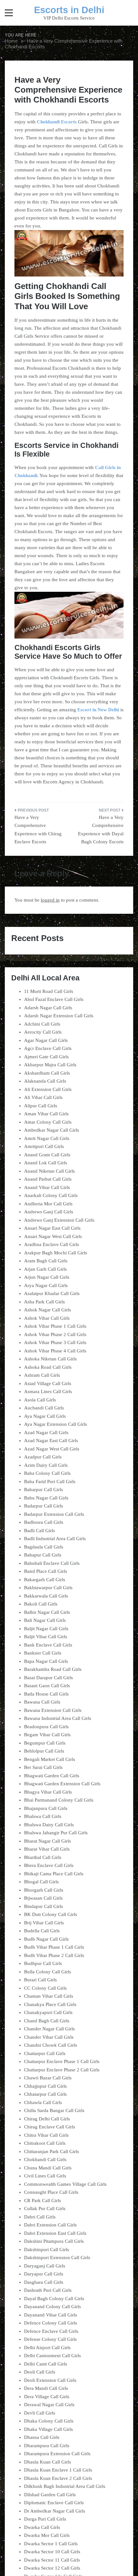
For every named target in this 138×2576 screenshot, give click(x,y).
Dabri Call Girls (40, 2217)
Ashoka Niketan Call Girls (50, 1359)
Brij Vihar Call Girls (44, 1923)
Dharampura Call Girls (47, 2446)
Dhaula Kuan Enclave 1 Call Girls (58, 2470)
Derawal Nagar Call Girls (49, 2405)
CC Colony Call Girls (45, 1988)
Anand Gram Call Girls (47, 1155)
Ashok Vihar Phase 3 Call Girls (55, 1342)
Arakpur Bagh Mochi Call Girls (56, 1253)
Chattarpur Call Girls (45, 2053)
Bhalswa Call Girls (43, 1816)
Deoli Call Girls (40, 2372)
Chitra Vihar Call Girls (46, 2135)
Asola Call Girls (40, 1400)
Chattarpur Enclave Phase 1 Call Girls (62, 2061)
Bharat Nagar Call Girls (47, 1841)
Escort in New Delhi (98, 710)
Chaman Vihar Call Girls (49, 1996)
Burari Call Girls (40, 1980)
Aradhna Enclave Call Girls (52, 1244)
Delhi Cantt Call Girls (46, 2364)
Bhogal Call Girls (41, 1882)
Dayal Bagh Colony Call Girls (54, 2299)
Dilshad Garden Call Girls (50, 2495)
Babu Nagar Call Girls (46, 1498)
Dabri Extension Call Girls (50, 2225)
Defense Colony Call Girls (50, 2339)
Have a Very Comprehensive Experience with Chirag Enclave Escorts (38, 830)
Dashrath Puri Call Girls (48, 2290)
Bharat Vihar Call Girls (47, 1849)
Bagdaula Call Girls (44, 1547)
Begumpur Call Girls (45, 1743)
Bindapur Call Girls (43, 1906)
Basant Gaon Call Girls (47, 1686)
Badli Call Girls (39, 1531)
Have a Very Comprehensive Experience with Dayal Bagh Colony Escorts (101, 830)
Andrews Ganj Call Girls (49, 1212)
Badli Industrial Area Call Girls (55, 1539)
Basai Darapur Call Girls (48, 1678)
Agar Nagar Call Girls (46, 1040)
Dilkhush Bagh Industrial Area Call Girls (65, 2486)
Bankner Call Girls (43, 1653)
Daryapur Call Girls (44, 2274)
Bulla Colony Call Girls (47, 1972)
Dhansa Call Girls (42, 2437)
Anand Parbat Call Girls (48, 1179)
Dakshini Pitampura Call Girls (54, 2241)
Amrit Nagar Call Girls (47, 1138)
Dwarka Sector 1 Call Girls (51, 2544)
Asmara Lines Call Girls (48, 1391)
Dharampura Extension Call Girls (57, 2454)
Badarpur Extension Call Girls (54, 1514)
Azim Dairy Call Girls (46, 1465)
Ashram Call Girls (42, 1375)
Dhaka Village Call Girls (48, 2429)
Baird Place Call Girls (46, 1571)
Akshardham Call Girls (47, 1073)
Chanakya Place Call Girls (50, 2004)
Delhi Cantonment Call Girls (52, 2356)
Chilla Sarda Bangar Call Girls (54, 2110)
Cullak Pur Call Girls (45, 2209)
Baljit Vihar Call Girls (46, 1637)
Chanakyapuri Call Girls (48, 2012)
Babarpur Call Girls (43, 1490)
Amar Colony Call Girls (48, 1122)
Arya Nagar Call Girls (46, 1285)
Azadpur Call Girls (43, 1457)
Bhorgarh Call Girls (44, 1890)
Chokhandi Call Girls (45, 2159)
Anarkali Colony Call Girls (51, 1195)
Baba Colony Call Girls (47, 1473)
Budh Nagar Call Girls (46, 1939)
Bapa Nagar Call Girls (46, 1661)
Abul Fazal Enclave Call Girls (54, 999)
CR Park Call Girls (43, 2200)
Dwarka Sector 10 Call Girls (52, 2552)
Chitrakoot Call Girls (45, 2143)
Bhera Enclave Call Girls (49, 1865)
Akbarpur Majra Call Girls (50, 1065)
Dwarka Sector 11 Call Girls (52, 2560)
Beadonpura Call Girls (46, 1727)
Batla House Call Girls (46, 1694)
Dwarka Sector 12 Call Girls (52, 2568)
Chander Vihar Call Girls (49, 2037)
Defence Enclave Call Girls (51, 2331)
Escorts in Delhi (69, 10)
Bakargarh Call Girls (45, 1580)
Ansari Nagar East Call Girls (52, 1228)
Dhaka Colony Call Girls (49, 2421)
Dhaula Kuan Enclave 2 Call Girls (58, 2478)
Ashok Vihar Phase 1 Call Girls (55, 1326)
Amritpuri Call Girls (44, 1146)
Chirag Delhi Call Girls (47, 2119)
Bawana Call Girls (42, 1702)
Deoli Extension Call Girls (50, 2380)
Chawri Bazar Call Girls (48, 2078)
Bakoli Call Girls (41, 1604)
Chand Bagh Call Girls (47, 2021)
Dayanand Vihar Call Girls (51, 2315)
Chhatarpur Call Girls (45, 2094)
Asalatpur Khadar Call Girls (52, 1293)
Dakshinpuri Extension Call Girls (57, 2258)
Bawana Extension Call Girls (53, 1710)
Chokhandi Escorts (57, 122)
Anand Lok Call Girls (46, 1163)
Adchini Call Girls (42, 1024)
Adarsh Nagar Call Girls (48, 1008)
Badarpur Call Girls (43, 1506)
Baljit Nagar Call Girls (46, 1629)
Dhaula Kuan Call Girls (47, 2462)
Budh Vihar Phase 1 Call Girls (54, 1947)
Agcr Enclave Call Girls (48, 1048)
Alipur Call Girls (41, 1106)
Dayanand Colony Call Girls (52, 2307)
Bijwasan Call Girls (43, 1898)
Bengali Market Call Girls (50, 1759)
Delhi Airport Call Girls (47, 2348)
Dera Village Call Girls (47, 2397)
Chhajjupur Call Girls (45, 2086)
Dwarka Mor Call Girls (47, 2535)
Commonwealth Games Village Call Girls (65, 2184)
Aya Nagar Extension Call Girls (56, 1424)
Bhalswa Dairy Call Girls (49, 1825)
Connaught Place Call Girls (51, 2192)
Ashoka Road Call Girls (48, 1367)
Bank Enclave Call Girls (48, 1645)
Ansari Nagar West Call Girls (53, 1236)
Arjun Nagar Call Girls (47, 1277)
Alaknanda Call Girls (45, 1081)
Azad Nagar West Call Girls (52, 1449)
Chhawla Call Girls (43, 2102)
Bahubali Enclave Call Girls (52, 1563)
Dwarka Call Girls (42, 2527)
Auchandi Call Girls (44, 1408)
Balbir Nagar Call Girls (47, 1612)
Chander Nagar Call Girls (49, 2029)
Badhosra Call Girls (44, 1522)
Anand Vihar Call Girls (47, 1187)
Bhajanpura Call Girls (46, 1808)
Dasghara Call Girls (44, 2282)
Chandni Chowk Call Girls (51, 2045)
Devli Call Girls (40, 2413)
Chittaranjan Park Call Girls (52, 2151)
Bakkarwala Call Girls (46, 1596)
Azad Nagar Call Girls (46, 1432)
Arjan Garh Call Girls (45, 1269)
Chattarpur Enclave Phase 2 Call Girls (62, 2070)
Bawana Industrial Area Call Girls (58, 1718)
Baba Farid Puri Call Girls (50, 1482)
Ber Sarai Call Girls (43, 1767)
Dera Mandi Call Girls (46, 2388)
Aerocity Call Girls (43, 1032)
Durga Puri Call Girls (45, 2519)
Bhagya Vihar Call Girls (48, 1792)
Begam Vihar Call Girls (47, 1735)
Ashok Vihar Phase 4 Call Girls (55, 1351)
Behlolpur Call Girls (44, 1751)
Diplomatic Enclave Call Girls (54, 2503)
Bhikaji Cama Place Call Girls (54, 1874)
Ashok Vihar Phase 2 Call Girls (55, 1334)
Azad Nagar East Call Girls (51, 1441)
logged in (50, 900)
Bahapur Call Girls (43, 1555)
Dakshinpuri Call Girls (47, 2250)
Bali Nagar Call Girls (45, 1620)
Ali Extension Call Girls (48, 1089)
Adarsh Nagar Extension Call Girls (59, 1016)
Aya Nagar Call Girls (45, 1416)
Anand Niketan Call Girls (49, 1171)
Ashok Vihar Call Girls (47, 1318)
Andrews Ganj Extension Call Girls (59, 1220)
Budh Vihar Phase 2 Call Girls (54, 1955)
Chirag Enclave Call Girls (50, 2127)
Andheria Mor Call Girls (48, 1204)
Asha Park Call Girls (44, 1302)
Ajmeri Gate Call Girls (46, 1057)
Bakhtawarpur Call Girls (48, 1588)
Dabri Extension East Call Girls (55, 2233)
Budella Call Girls (42, 1931)
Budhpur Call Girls (43, 1963)
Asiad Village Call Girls (48, 1383)
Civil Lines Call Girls (45, 2176)
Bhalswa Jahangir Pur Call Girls (56, 1833)
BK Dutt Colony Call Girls (51, 1914)
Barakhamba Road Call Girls (53, 1669)
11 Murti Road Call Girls (49, 991)
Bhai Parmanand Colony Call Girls (59, 1800)
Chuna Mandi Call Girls (48, 2168)
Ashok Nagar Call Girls (47, 1310)
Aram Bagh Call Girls (46, 1261)
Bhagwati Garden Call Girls (52, 1776)
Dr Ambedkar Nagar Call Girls (55, 2511)
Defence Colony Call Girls (51, 2323)
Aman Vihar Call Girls (46, 1114)
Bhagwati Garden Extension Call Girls (62, 1784)
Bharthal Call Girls (43, 1857)
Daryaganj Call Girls (45, 2266)
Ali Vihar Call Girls (43, 1097)
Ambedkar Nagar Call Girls (52, 1130)
